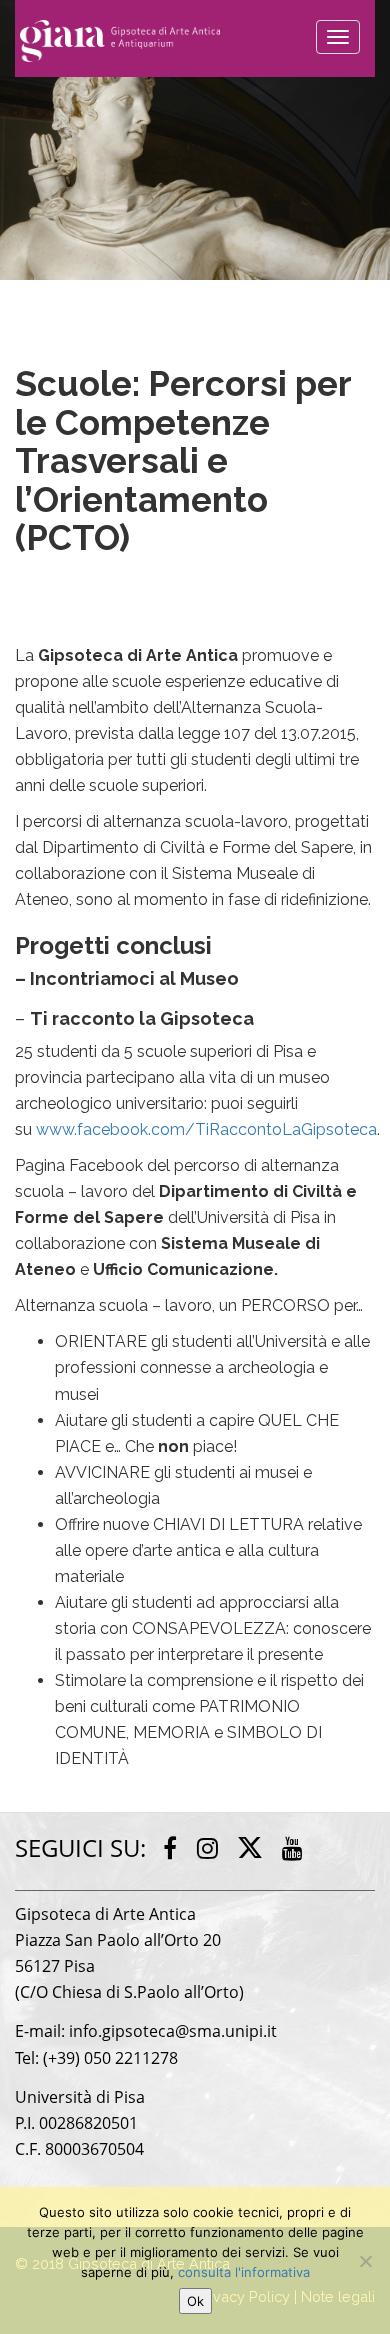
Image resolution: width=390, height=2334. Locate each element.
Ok (195, 2301)
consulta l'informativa (244, 2272)
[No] (365, 2261)
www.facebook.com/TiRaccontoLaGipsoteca (206, 1129)
